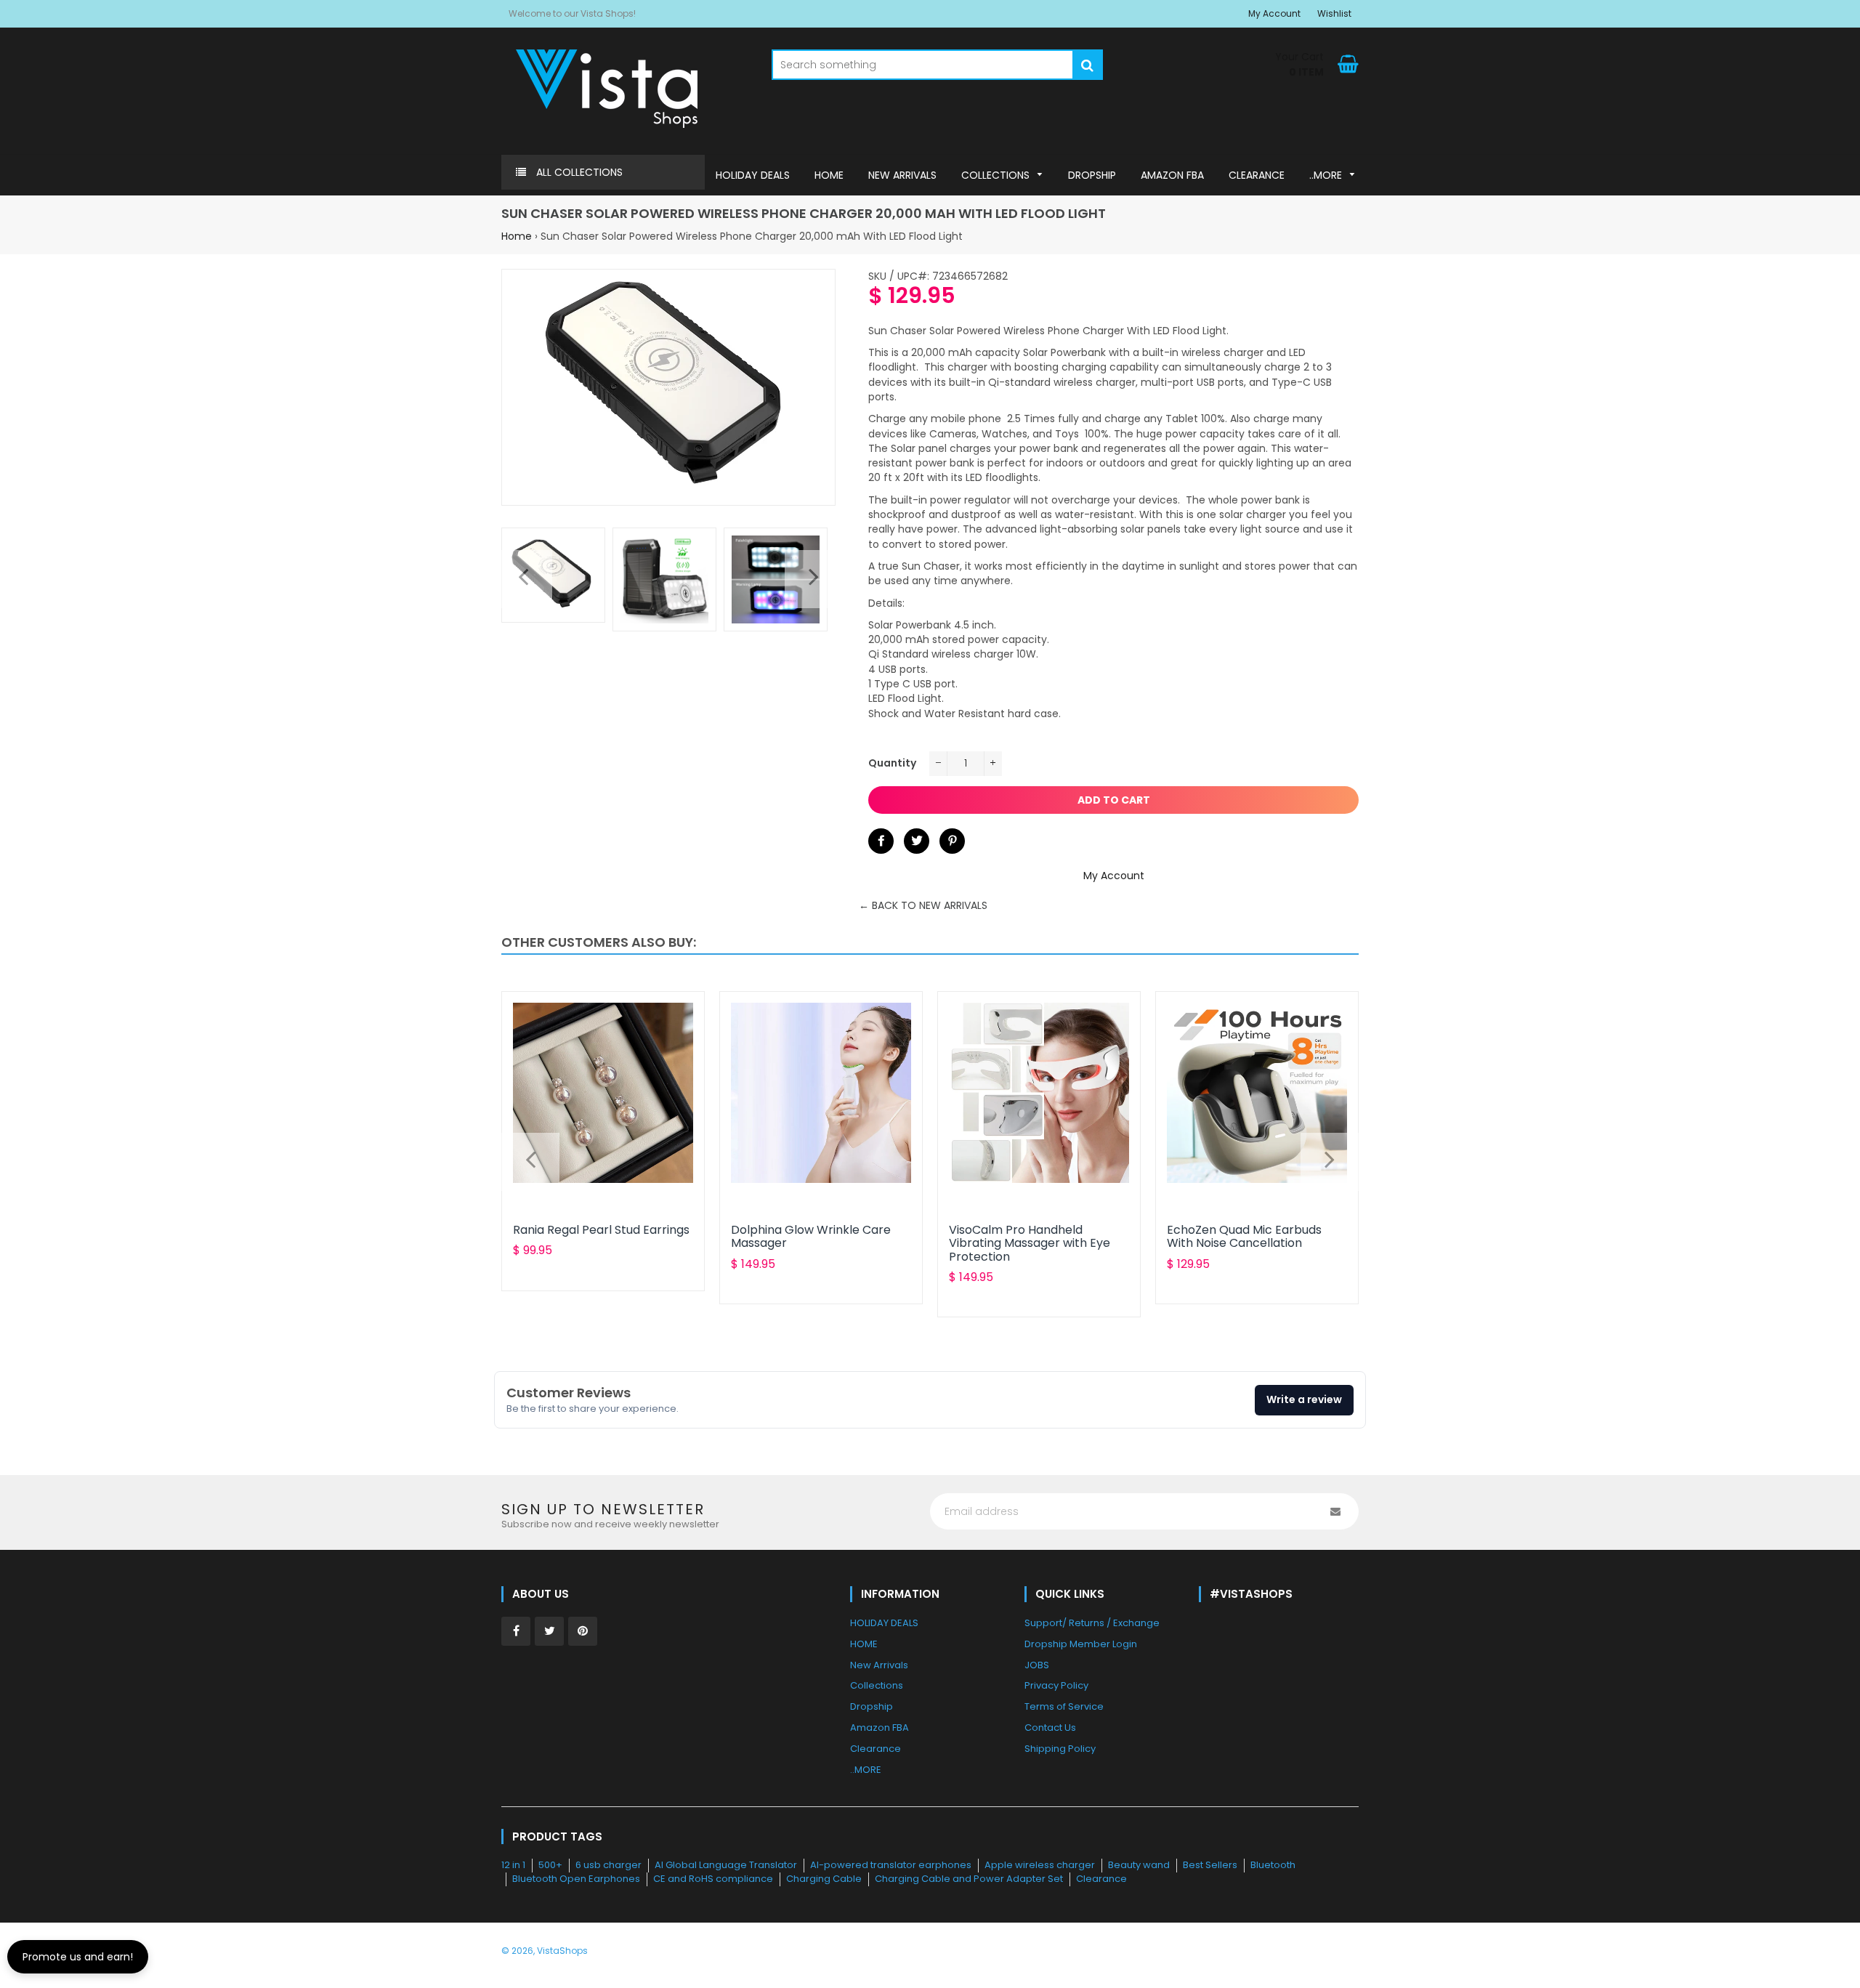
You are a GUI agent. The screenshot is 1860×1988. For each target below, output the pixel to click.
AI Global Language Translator (726, 1865)
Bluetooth (1273, 1865)
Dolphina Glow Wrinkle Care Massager (811, 1236)
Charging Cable (824, 1879)
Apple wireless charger (1040, 1865)
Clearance (1101, 1879)
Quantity (892, 763)
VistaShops (562, 1951)
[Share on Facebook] (881, 841)
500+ (550, 1865)
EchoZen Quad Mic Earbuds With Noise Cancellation (1244, 1236)
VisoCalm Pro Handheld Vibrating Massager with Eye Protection (1030, 1243)
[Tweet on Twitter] (917, 841)
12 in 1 (513, 1865)
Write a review (1304, 1399)
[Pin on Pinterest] (952, 841)
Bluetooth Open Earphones (576, 1879)
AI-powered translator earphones (891, 1865)
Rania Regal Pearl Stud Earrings (601, 1230)
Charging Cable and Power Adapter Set (969, 1879)
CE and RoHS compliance (713, 1879)
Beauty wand (1139, 1865)
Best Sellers (1210, 1865)
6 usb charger (608, 1865)
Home (517, 236)
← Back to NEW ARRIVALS (923, 905)
